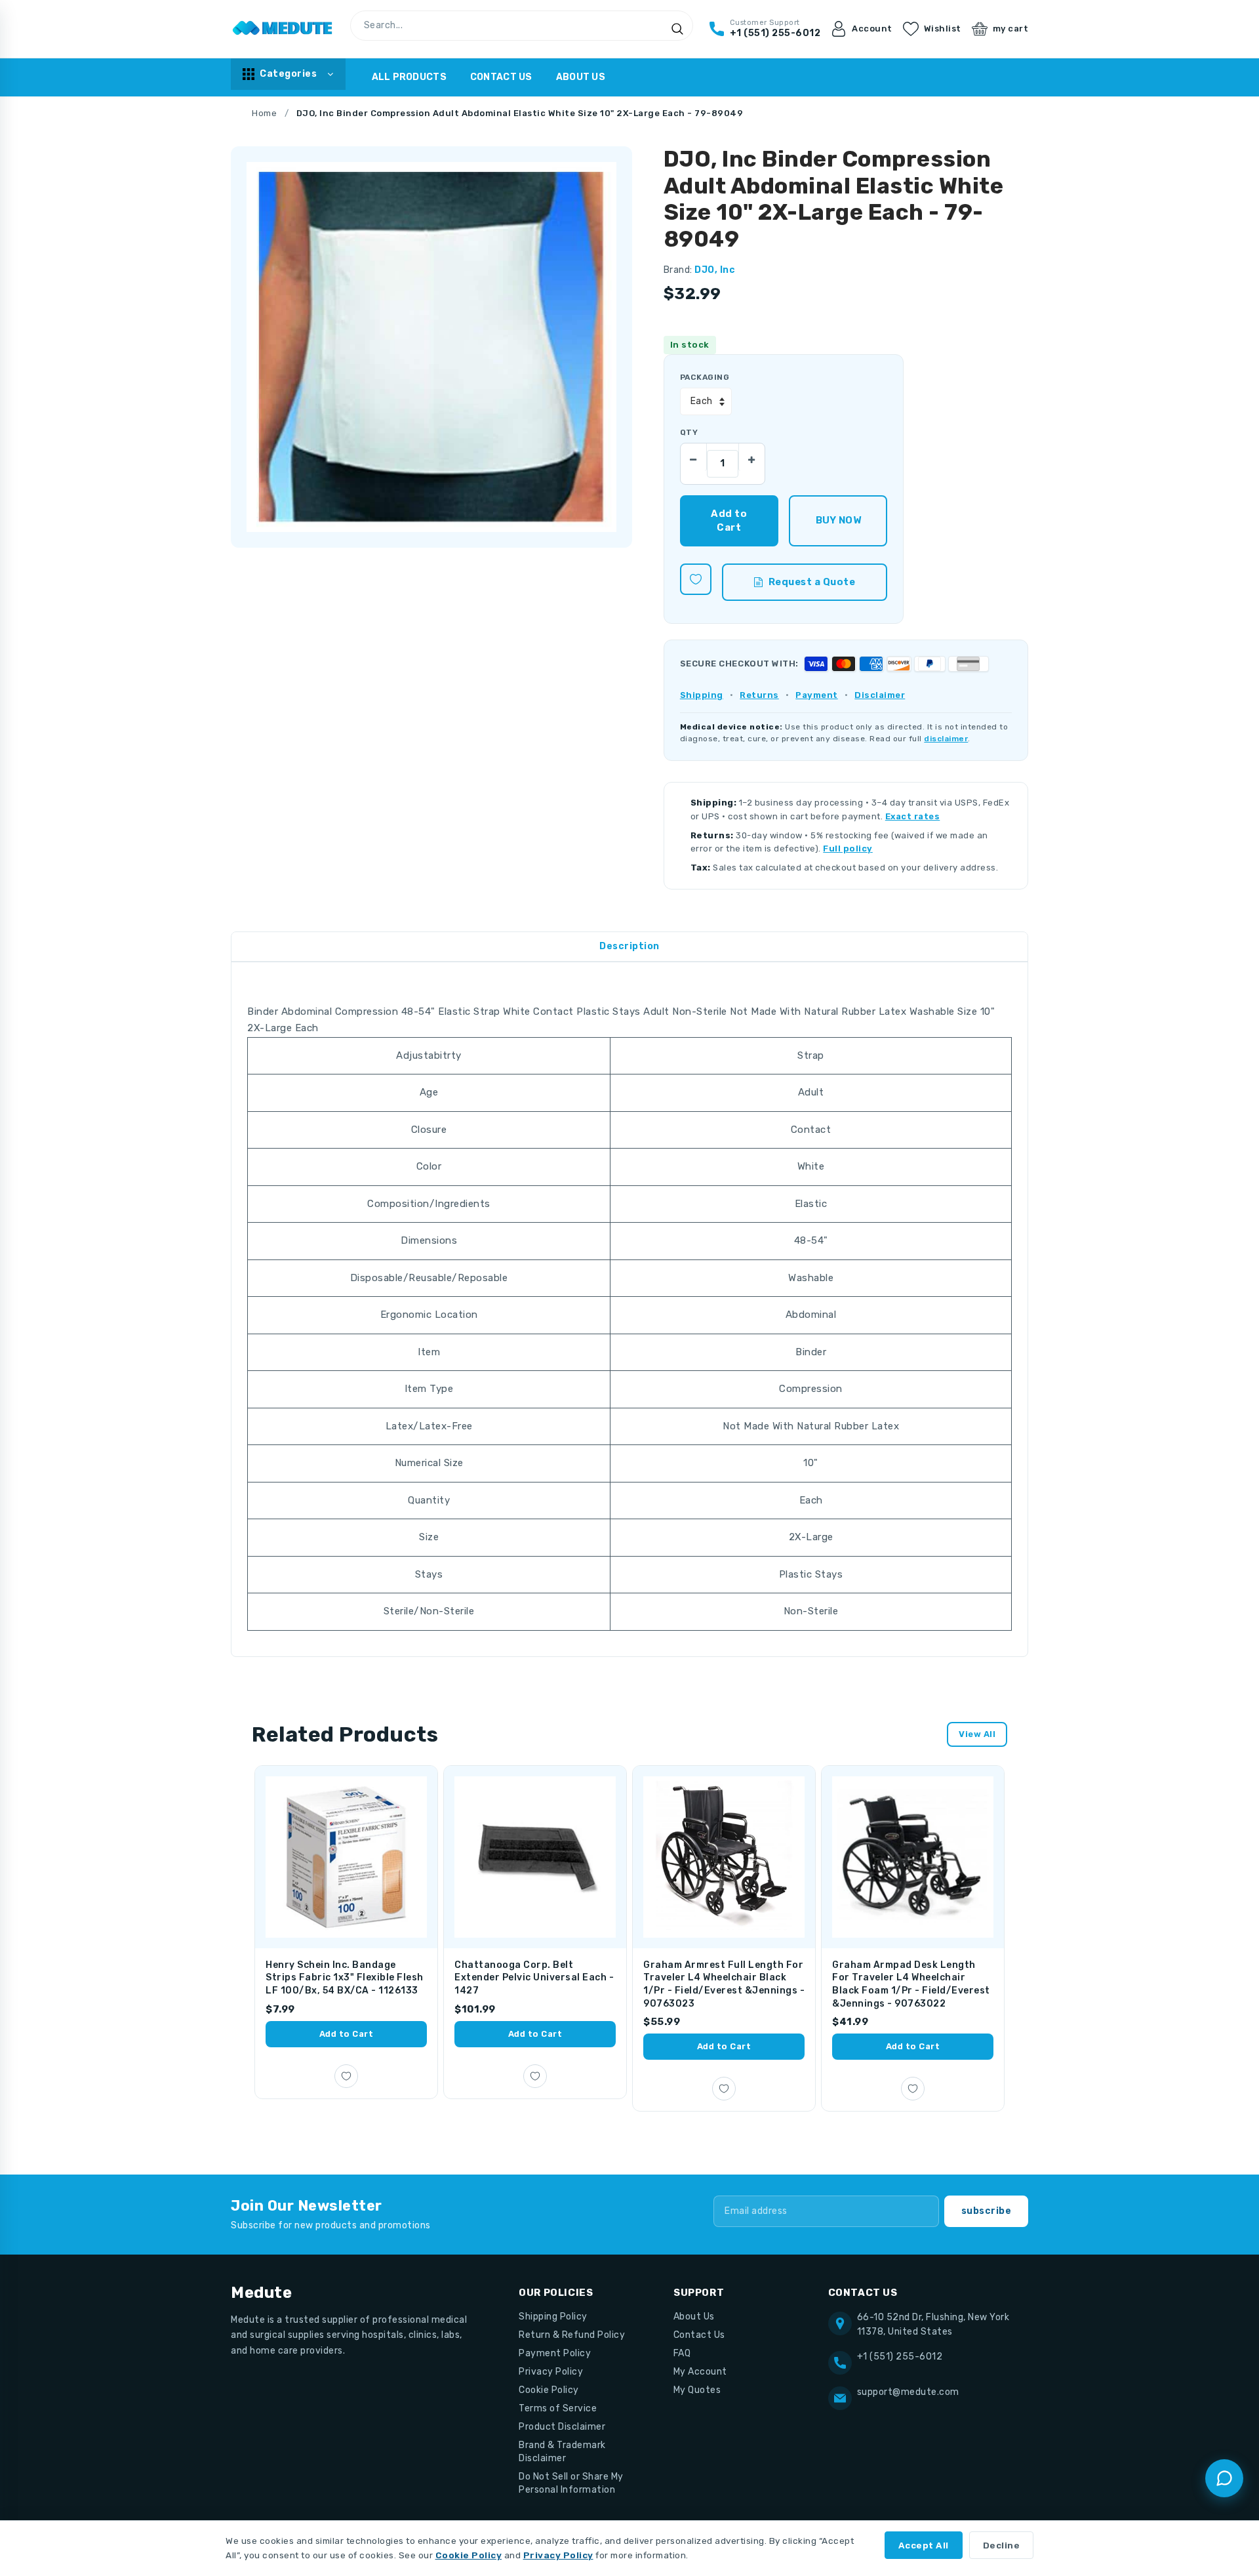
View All (977, 1734)
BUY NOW (838, 520)
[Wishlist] (696, 579)
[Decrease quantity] (694, 457)
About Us (581, 77)
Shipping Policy (553, 2317)
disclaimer (946, 739)
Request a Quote (812, 582)
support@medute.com (908, 2392)
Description (629, 946)
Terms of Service (558, 2408)
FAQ (682, 2353)
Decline (1002, 2545)
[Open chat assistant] (1224, 2478)
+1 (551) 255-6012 (900, 2357)
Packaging (705, 377)
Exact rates (913, 816)
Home (264, 113)
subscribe (987, 2211)
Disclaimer (880, 695)
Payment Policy (555, 2353)
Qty (689, 432)
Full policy (848, 848)
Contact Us (501, 77)
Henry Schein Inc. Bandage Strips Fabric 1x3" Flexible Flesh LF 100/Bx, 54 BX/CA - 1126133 (345, 1978)
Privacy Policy (551, 2372)
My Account (700, 2372)
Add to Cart (347, 2034)
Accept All (924, 2545)
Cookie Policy (549, 2390)
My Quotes (697, 2390)
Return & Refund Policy (572, 2335)
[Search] (677, 29)
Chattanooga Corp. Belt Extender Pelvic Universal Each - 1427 (534, 1978)
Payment (817, 695)
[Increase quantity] (751, 457)
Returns (759, 695)
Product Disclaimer (562, 2427)
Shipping (702, 695)
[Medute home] (283, 29)
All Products (409, 77)
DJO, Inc (715, 270)
